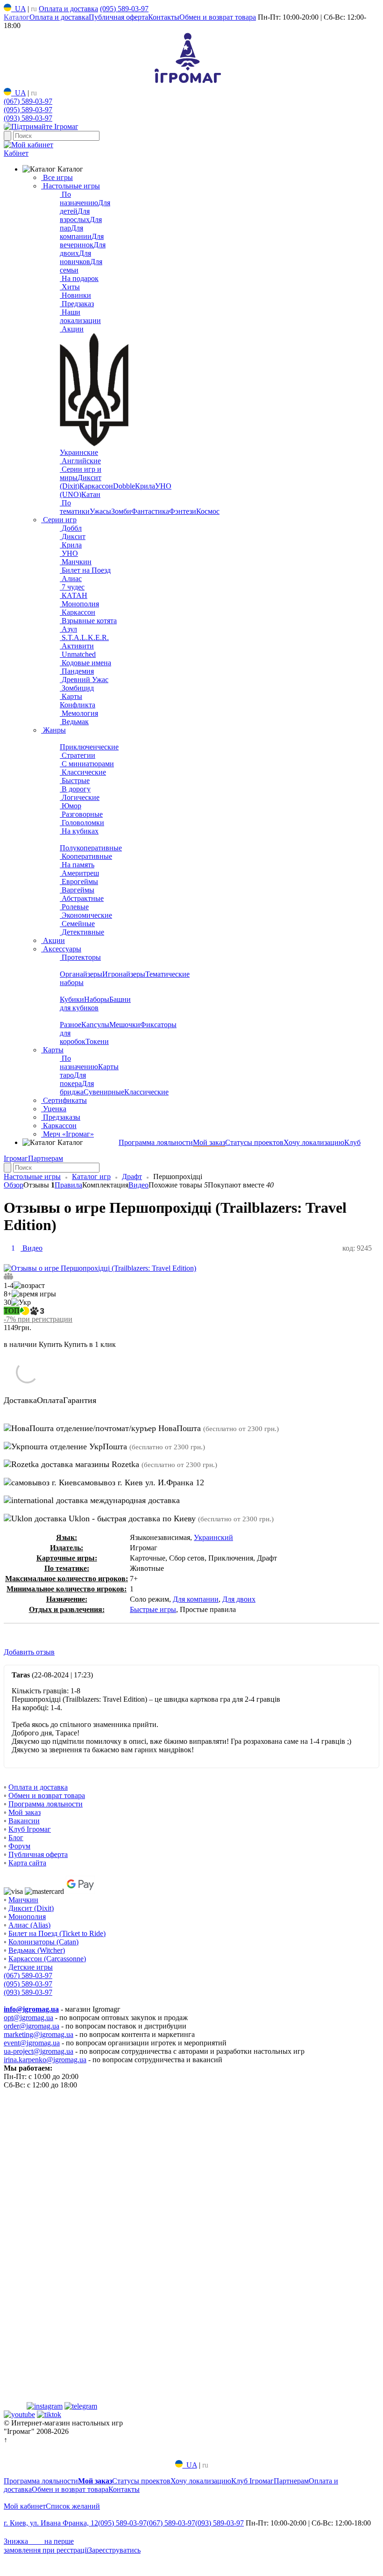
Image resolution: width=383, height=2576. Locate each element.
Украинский (213, 1537)
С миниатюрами (87, 764)
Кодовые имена (85, 663)
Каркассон (96, 486)
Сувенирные (104, 1092)
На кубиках (79, 831)
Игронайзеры (124, 974)
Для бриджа (77, 1088)
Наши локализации (80, 316)
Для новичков (75, 257)
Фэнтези (183, 511)
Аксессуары (61, 949)
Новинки (75, 295)
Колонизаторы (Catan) (43, 1942)
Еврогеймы (79, 881)
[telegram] (81, 2406)
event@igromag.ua (32, 2043)
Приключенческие (89, 747)
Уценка (54, 1109)
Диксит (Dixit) (31, 1908)
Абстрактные (82, 898)
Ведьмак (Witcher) (37, 1950)
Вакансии (24, 1821)
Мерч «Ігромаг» (67, 1134)
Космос (208, 511)
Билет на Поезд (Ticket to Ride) (57, 1933)
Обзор (14, 1185)
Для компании (76, 232)
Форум (19, 1846)
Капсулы (95, 1025)
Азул (68, 629)
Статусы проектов (254, 1142)
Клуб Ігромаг (30, 1829)
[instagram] (45, 2406)
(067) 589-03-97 (28, 101)
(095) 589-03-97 (124, 9)
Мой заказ (209, 1142)
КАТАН (74, 595)
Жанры (53, 730)
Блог (16, 1838)
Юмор (71, 806)
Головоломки (82, 823)
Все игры (57, 177)
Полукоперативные (91, 848)
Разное (71, 1025)
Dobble (124, 486)
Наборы (97, 999)
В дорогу (75, 789)
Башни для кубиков (95, 1004)
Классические (83, 772)
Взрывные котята (88, 621)
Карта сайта (27, 1863)
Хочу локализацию (314, 1142)
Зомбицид (77, 688)
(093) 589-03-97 (28, 118)
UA (18, 9)
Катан (91, 494)
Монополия (79, 604)
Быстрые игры (153, 1609)
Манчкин (76, 562)
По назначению (79, 198)
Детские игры (31, 1967)
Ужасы (100, 511)
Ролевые (74, 907)
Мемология (79, 713)
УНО (69, 553)
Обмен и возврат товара (218, 17)
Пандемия (77, 671)
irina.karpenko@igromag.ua (45, 2060)
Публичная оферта (118, 17)
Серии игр (59, 520)
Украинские (79, 452)
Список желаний (73, 2506)
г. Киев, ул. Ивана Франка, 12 (51, 2523)
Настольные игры (71, 186)
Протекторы (80, 957)
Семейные (77, 924)
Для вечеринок (82, 241)
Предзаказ (77, 304)
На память (77, 865)
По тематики (75, 507)
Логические (80, 797)
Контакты (164, 17)
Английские (80, 461)
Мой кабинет (25, 2506)
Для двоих (239, 1599)
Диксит (73, 536)
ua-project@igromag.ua (39, 2051)
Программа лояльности (156, 1142)
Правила (68, 1185)
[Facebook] (14, 2406)
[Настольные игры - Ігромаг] (188, 83)
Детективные (82, 932)
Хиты (70, 287)
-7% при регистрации (38, 1319)
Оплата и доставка (68, 9)
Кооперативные (86, 856)
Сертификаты (64, 1100)
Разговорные (81, 814)
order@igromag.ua (32, 2026)
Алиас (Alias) (29, 1925)
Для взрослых (75, 215)
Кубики (72, 999)
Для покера (73, 1079)
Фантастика (150, 511)
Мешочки (125, 1025)
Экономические (86, 915)
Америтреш (79, 873)
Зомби (121, 511)
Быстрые (75, 781)
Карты (52, 1050)
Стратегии (78, 755)
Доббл (71, 528)
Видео (138, 1185)
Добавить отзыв (29, 1652)
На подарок (79, 278)
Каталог (17, 17)
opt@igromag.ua (28, 2018)
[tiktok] (49, 2414)
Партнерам (46, 1158)
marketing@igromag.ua (39, 2034)
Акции (72, 329)
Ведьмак (74, 722)
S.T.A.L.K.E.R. (84, 637)
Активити (77, 646)
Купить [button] (50, 1344)
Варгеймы (77, 890)
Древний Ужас (84, 680)
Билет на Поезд (85, 570)
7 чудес (72, 587)
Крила (145, 486)
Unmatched (78, 654)
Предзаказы (61, 1117)
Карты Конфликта (78, 701)
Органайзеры (81, 974)
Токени (97, 1041)
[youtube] (19, 2414)
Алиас (71, 579)
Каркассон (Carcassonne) (47, 1959)
